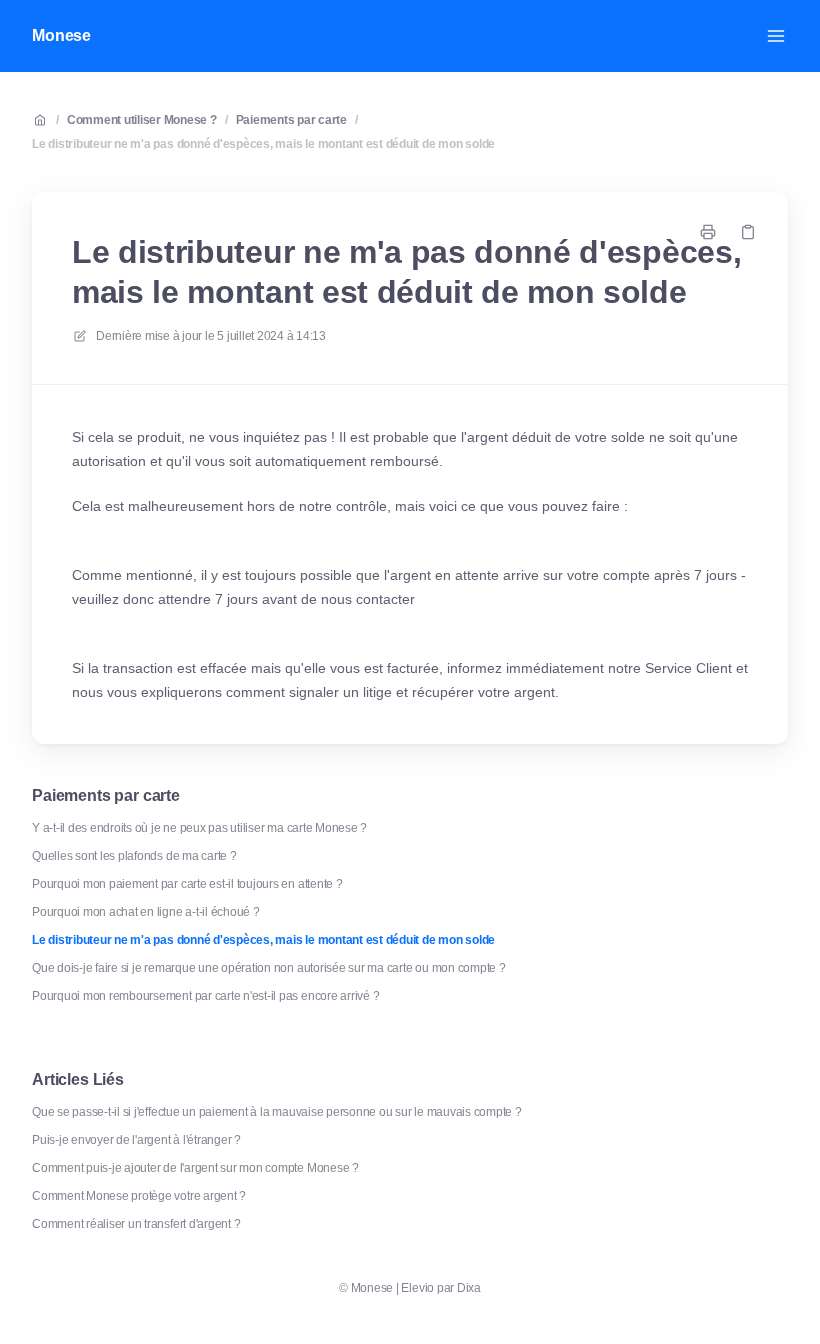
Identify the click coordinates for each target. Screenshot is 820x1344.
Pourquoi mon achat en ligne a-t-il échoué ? (146, 912)
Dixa (469, 1288)
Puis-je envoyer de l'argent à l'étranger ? (136, 1140)
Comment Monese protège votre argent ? (139, 1196)
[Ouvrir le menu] (776, 36)
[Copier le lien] (748, 232)
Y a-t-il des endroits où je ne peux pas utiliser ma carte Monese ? (199, 828)
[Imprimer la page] (708, 232)
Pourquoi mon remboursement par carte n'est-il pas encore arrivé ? (205, 996)
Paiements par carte (291, 120)
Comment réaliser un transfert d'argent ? (136, 1224)
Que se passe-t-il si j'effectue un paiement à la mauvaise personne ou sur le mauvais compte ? (277, 1112)
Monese (61, 35)
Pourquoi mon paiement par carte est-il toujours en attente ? (187, 884)
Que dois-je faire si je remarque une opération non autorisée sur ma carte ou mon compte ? (269, 968)
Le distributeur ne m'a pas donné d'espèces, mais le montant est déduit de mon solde (263, 144)
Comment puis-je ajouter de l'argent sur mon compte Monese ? (195, 1168)
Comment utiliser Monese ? (142, 120)
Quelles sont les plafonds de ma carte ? (134, 856)
